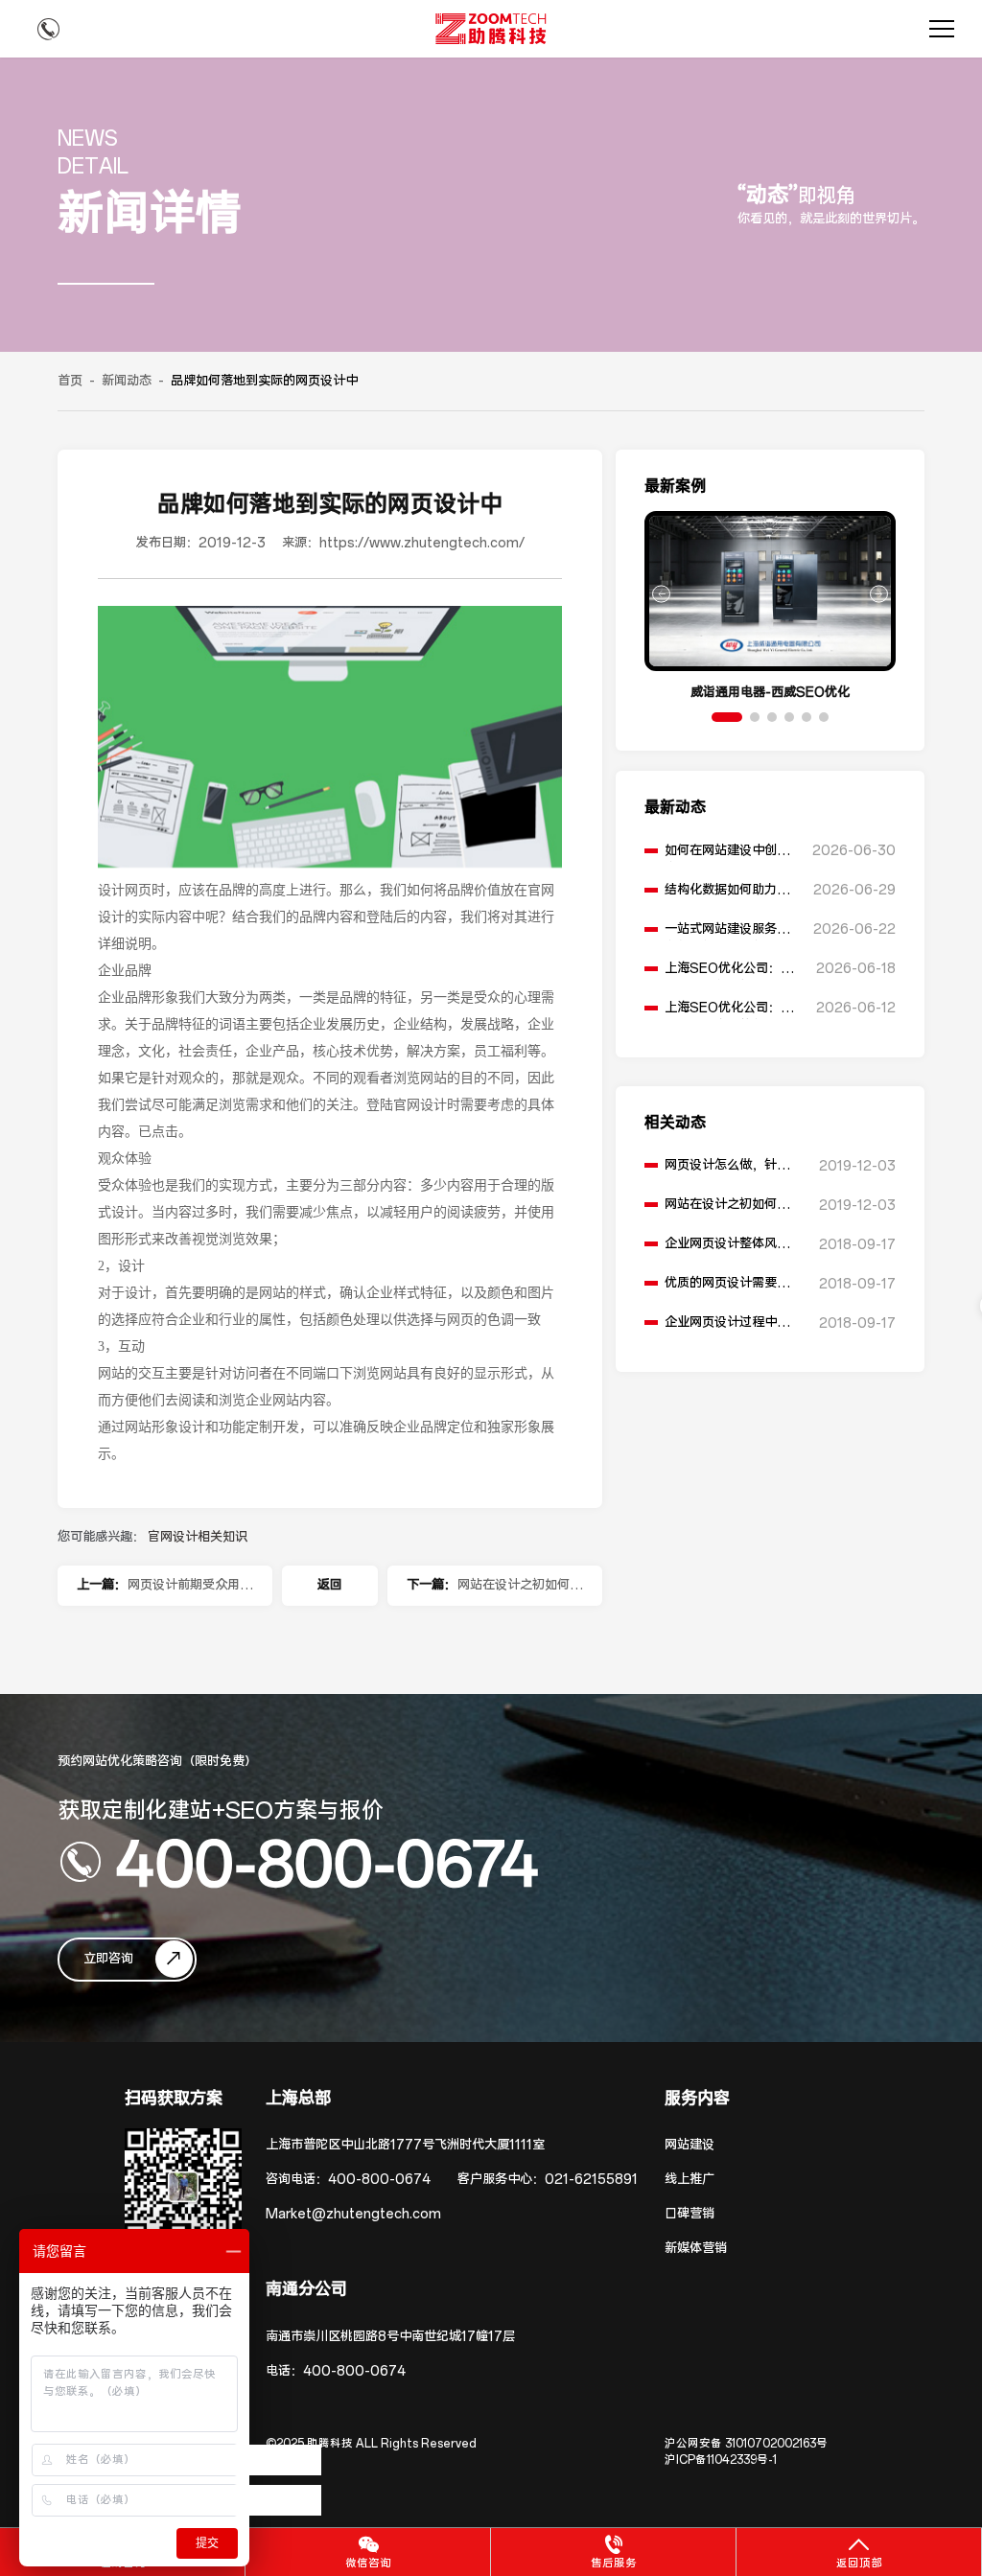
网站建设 (690, 2145)
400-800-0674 (327, 1862)
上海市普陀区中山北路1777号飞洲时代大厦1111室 (405, 2145)
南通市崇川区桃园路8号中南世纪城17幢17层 (390, 2337)
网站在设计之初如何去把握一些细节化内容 (520, 1591)
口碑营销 (690, 2214)
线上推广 (690, 2180)
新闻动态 (127, 381)
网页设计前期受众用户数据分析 (190, 1591)
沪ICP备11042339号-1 (721, 2460)
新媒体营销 (696, 2249)
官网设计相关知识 (198, 1537)
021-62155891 (591, 2180)
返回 (330, 1585)
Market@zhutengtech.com (353, 2214)
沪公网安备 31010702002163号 (746, 2444)
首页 (70, 381)
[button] (727, 717)
